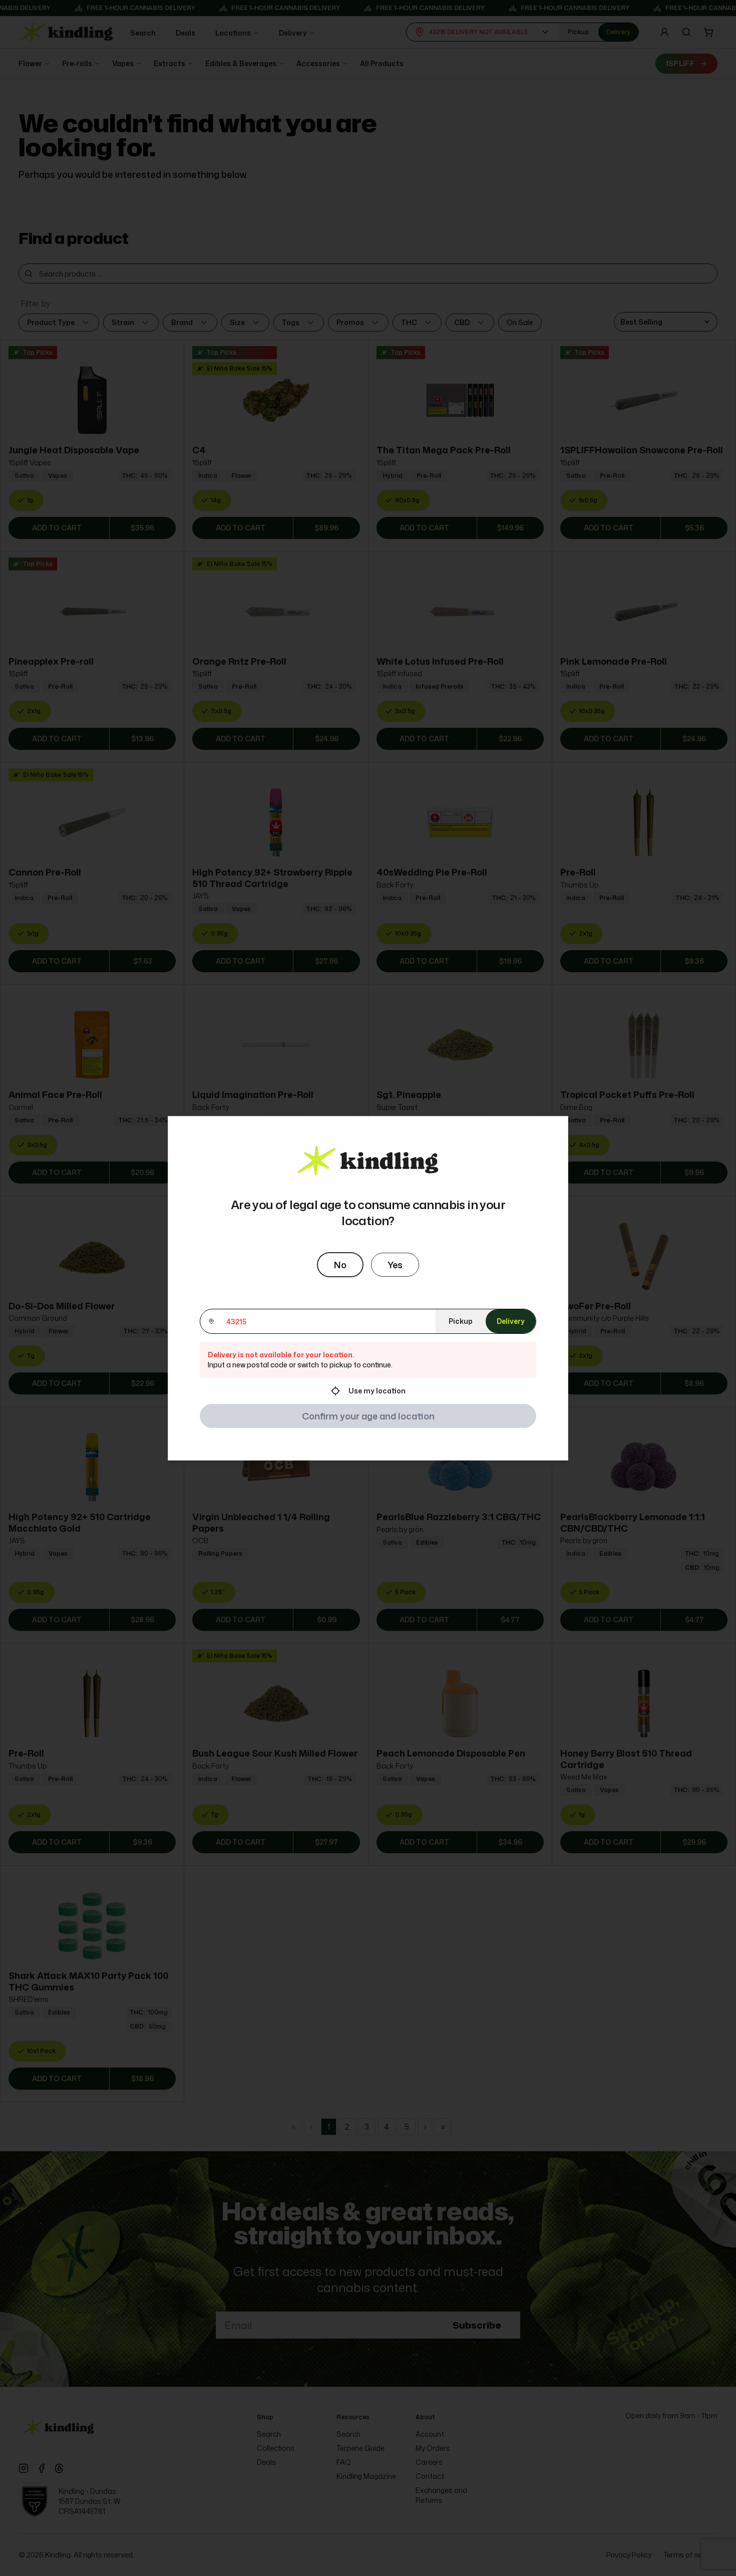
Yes (395, 1265)
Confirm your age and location (368, 1416)
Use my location (377, 1391)
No (340, 1265)
